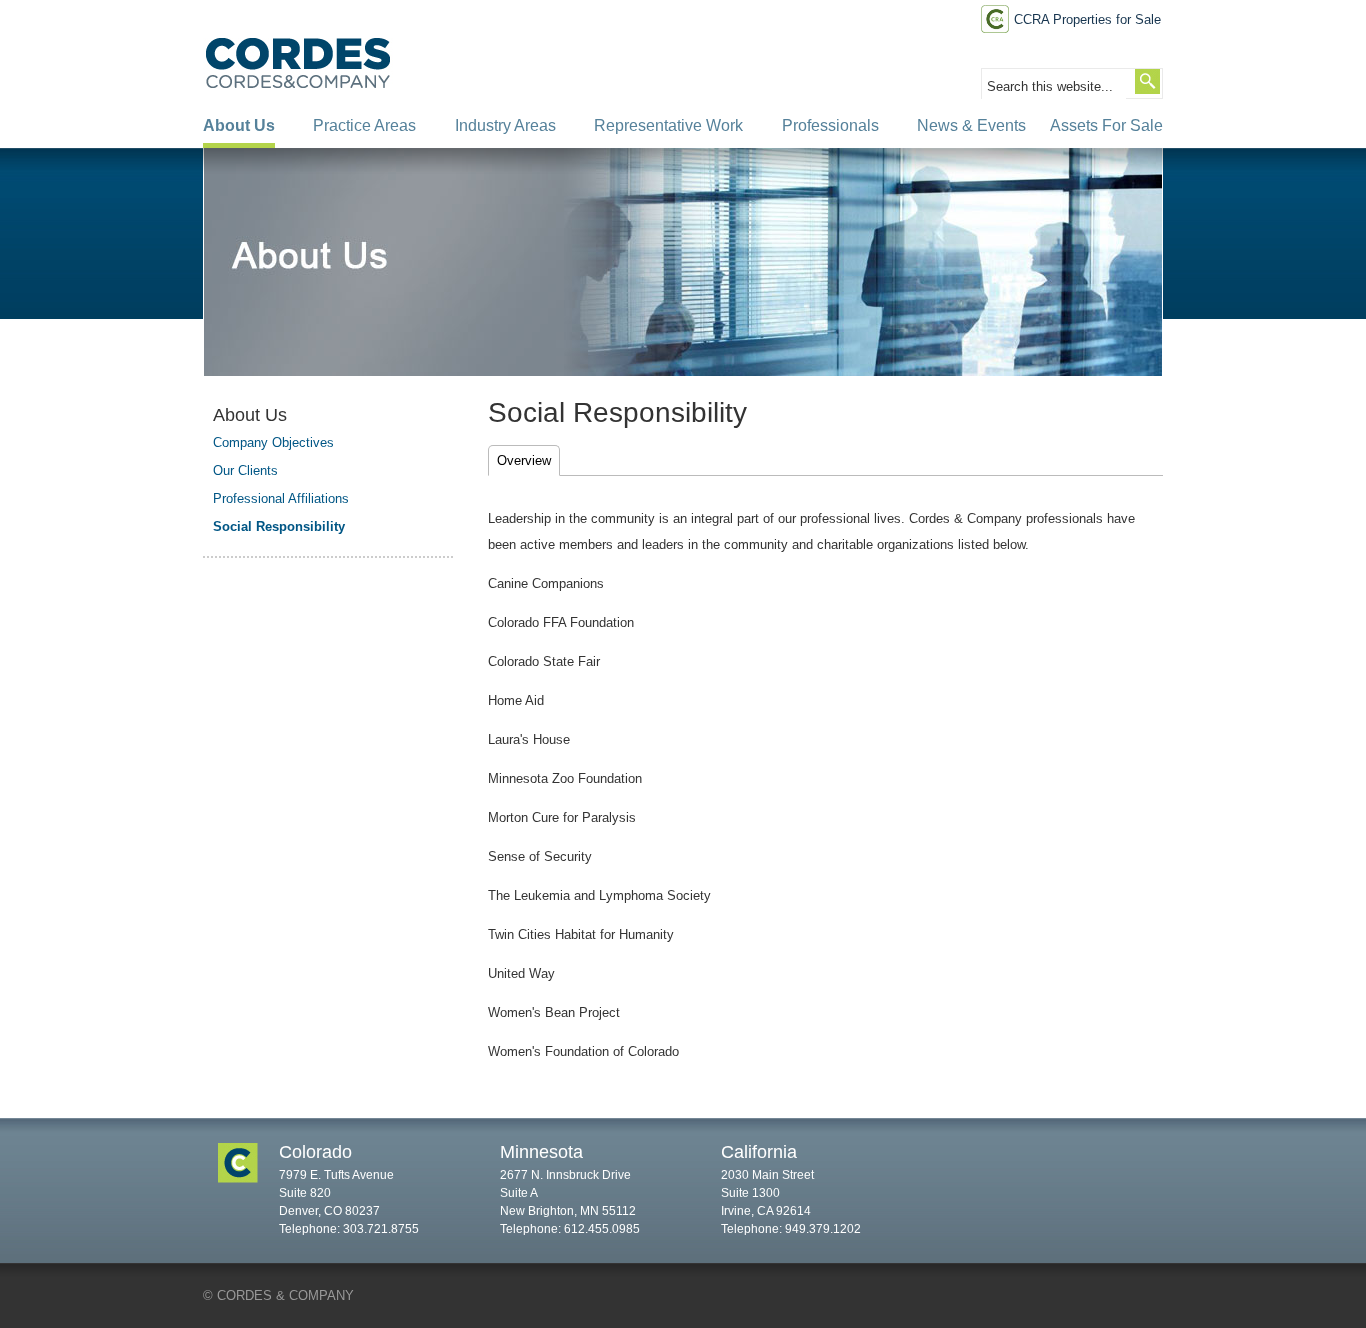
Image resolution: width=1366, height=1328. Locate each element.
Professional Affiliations (281, 498)
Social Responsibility (279, 526)
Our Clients (245, 470)
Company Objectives (273, 442)
